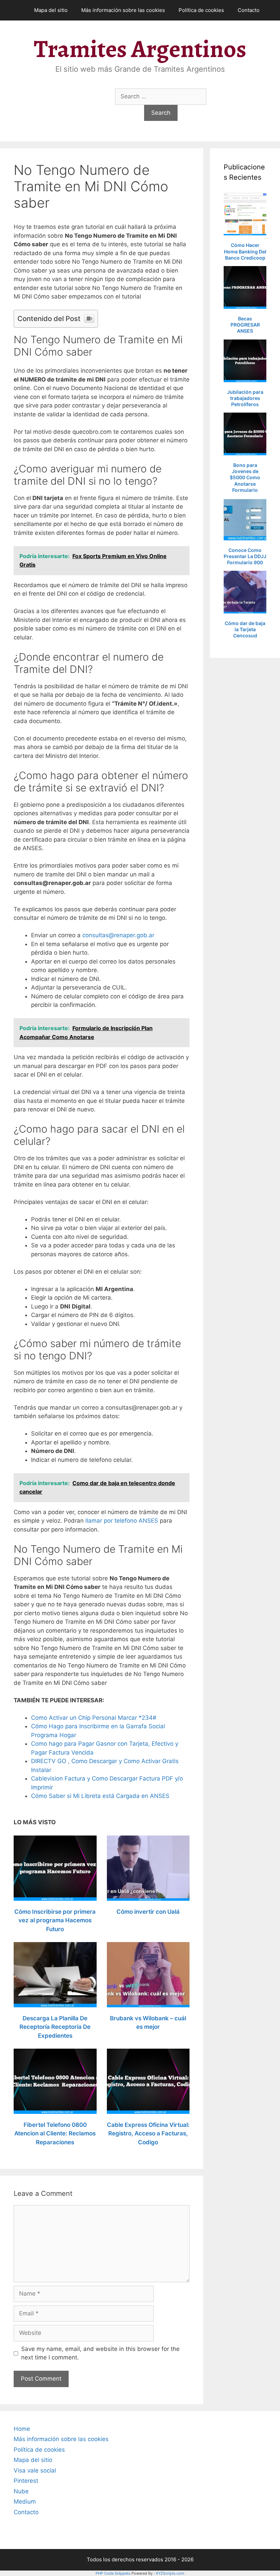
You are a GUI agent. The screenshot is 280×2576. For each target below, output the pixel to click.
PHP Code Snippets (113, 2573)
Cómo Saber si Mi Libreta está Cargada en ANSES (100, 1796)
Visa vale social (35, 2470)
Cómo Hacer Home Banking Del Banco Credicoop (245, 251)
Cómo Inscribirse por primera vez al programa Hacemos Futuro (55, 1920)
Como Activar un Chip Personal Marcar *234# (94, 1718)
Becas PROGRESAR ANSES (245, 325)
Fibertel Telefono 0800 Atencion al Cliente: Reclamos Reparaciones (55, 2134)
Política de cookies (201, 10)
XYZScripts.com (170, 2573)
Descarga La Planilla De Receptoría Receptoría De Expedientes (55, 2027)
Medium (25, 2502)
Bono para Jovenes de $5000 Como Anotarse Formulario (245, 477)
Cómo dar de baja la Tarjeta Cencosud (245, 629)
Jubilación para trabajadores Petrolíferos (245, 398)
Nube (21, 2491)
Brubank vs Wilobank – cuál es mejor (148, 2023)
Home (22, 2429)
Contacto (249, 10)
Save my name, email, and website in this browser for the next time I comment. (100, 2353)
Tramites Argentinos (140, 49)
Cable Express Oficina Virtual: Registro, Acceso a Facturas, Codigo (148, 2134)
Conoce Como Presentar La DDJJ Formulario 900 (245, 556)
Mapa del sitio (51, 10)
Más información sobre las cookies (123, 10)
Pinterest (26, 2481)
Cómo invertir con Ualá (148, 1912)
